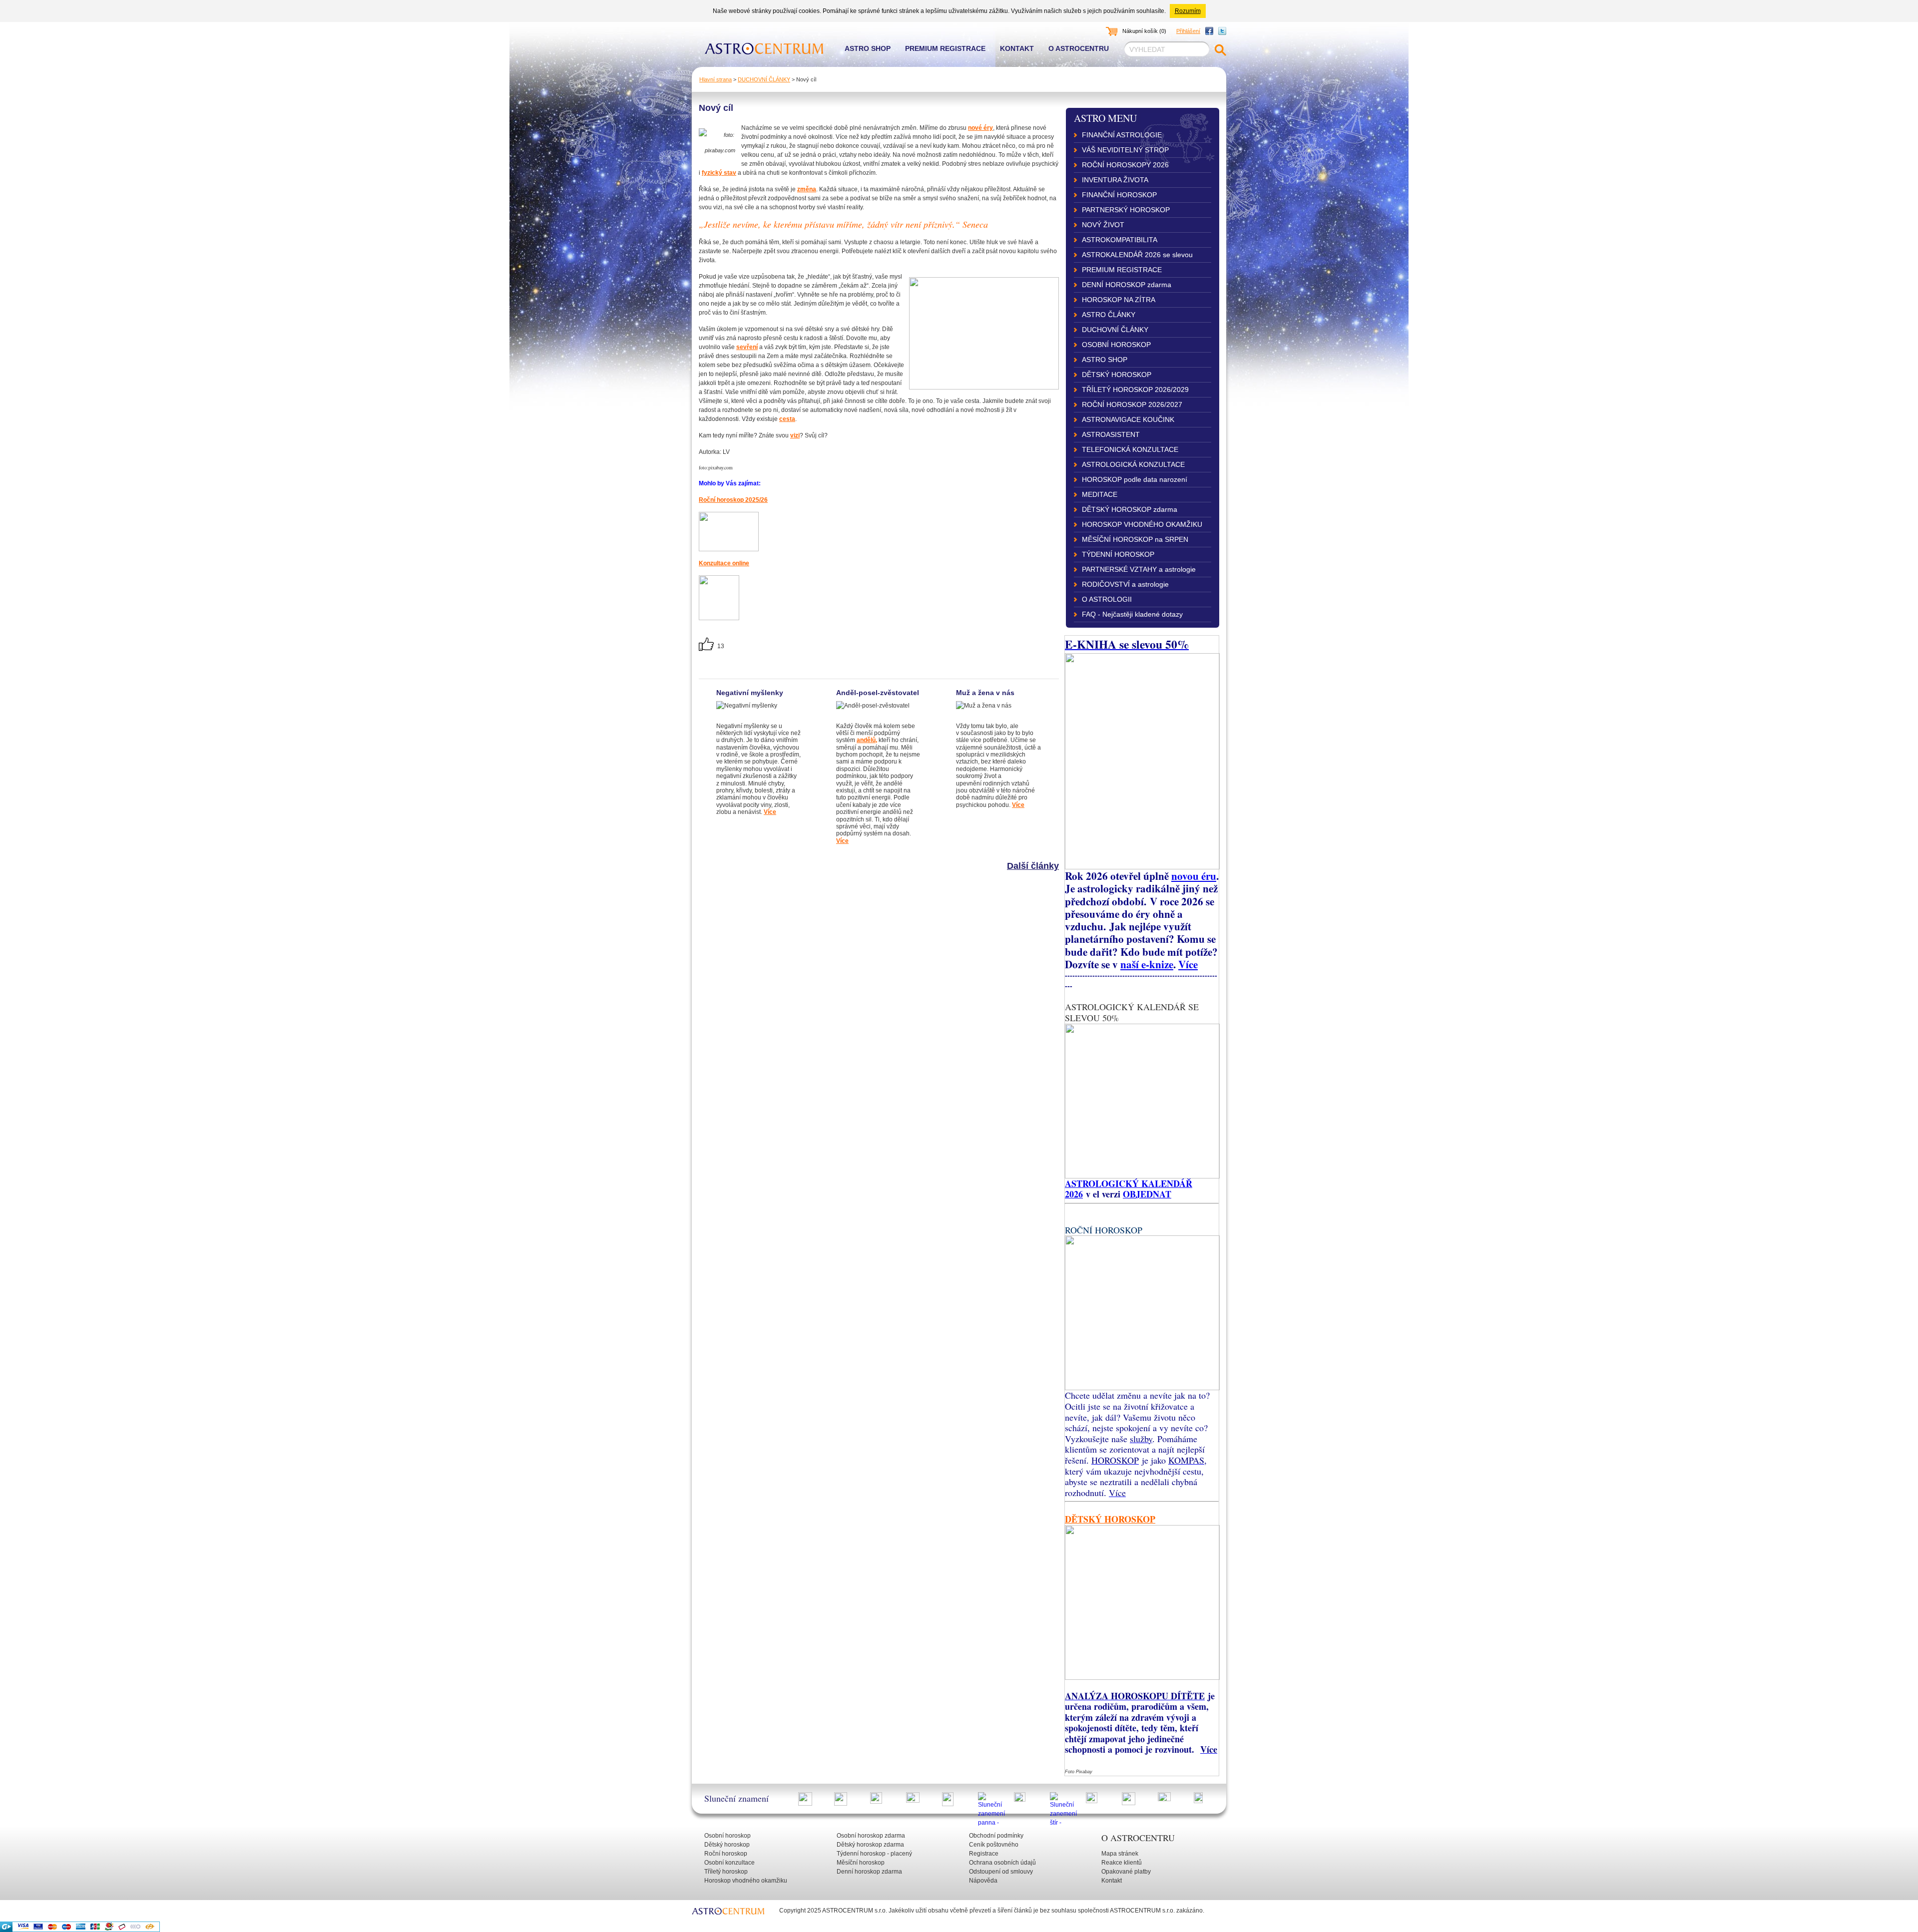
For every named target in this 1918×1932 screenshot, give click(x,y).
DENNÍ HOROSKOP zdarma (1127, 285)
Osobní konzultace (729, 1863)
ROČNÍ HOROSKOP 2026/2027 (1132, 404)
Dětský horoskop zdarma (870, 1845)
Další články (1033, 866)
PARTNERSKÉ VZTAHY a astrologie (1139, 569)
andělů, (867, 740)
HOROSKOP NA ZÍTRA (1119, 300)
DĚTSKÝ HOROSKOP (1117, 375)
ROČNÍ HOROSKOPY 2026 (1125, 165)
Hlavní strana (716, 79)
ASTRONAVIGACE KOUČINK (1128, 419)
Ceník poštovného (994, 1845)
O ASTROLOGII (1107, 599)
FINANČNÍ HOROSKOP (1119, 195)
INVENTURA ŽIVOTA (1115, 180)
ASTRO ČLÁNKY (1109, 315)
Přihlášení (1188, 31)
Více (770, 812)
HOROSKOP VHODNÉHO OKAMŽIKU (1142, 524)
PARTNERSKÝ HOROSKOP (1126, 210)
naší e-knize (1147, 964)
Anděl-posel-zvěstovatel (878, 693)
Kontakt (1017, 48)
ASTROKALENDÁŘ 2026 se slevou (1137, 255)
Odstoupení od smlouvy (1001, 1872)
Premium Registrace (945, 48)
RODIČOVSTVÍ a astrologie (1125, 584)
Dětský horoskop (727, 1845)
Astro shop (868, 48)
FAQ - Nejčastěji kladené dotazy (1132, 614)
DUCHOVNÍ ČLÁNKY (764, 79)
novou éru (1194, 876)
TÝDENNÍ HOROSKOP (1118, 554)
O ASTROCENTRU (1138, 1838)
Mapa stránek (1120, 1854)
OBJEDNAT (1147, 1194)
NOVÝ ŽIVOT (1103, 225)
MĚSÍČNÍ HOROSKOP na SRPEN (1135, 539)
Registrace (984, 1854)
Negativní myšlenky (750, 693)
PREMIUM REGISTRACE (1122, 270)
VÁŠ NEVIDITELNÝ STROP (1125, 150)
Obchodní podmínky (996, 1836)
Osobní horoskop (727, 1836)
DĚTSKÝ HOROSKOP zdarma (1130, 509)
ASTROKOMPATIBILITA (1120, 240)
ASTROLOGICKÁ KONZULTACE (1133, 464)
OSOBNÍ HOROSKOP (1116, 345)
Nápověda (983, 1881)
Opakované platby (1126, 1872)
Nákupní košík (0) (1144, 31)
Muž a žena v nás (985, 693)
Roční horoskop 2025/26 (733, 500)
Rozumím (1188, 11)
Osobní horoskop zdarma (871, 1836)
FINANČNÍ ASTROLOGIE (1122, 135)
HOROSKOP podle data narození (1135, 479)
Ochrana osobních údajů (1002, 1863)
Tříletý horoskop (726, 1872)
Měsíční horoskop (861, 1863)
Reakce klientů (1122, 1863)
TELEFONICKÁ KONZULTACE (1130, 449)
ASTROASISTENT (1111, 434)
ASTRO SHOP (1105, 360)
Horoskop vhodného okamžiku (746, 1881)
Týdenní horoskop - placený (874, 1854)
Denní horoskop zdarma (869, 1872)
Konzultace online (724, 563)
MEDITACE (1100, 494)
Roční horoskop (726, 1854)
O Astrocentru (1079, 48)
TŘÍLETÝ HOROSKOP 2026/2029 (1135, 389)
